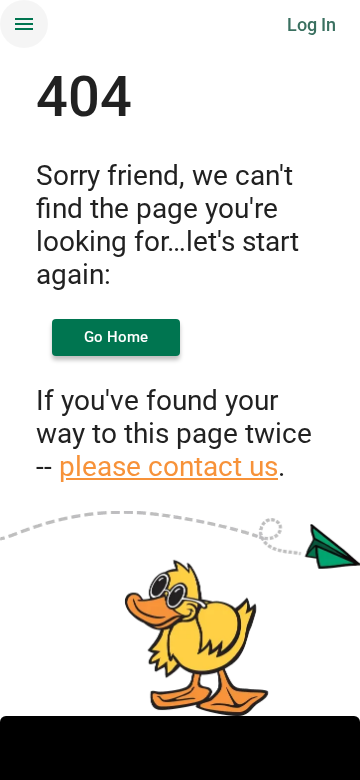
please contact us (168, 466)
